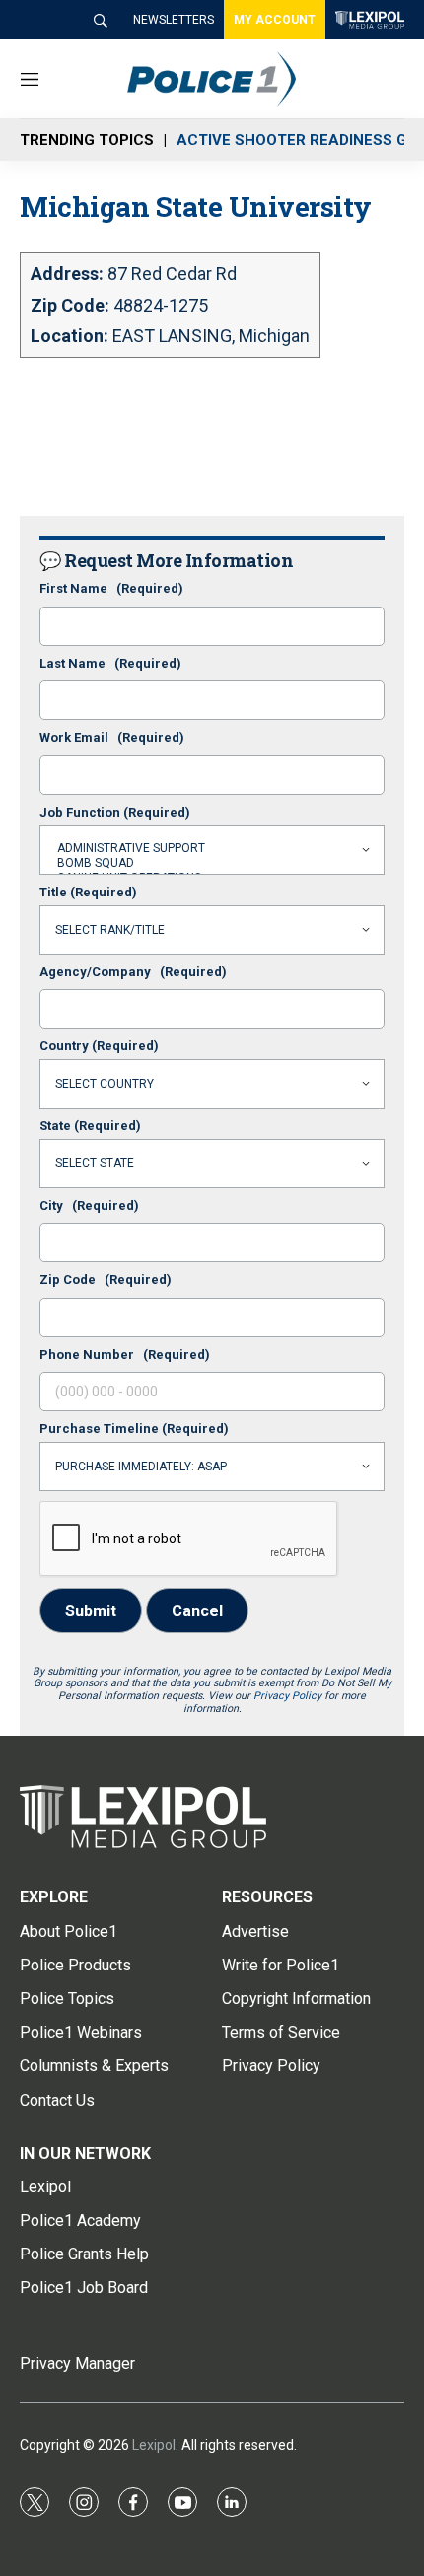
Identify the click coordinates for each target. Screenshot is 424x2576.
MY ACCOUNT (275, 20)
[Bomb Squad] (212, 863)
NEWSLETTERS (174, 20)
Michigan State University (196, 207)
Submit (91, 1611)
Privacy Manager (77, 2363)
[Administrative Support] (212, 849)
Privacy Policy (287, 1696)
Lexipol (154, 2445)
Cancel (197, 1611)
